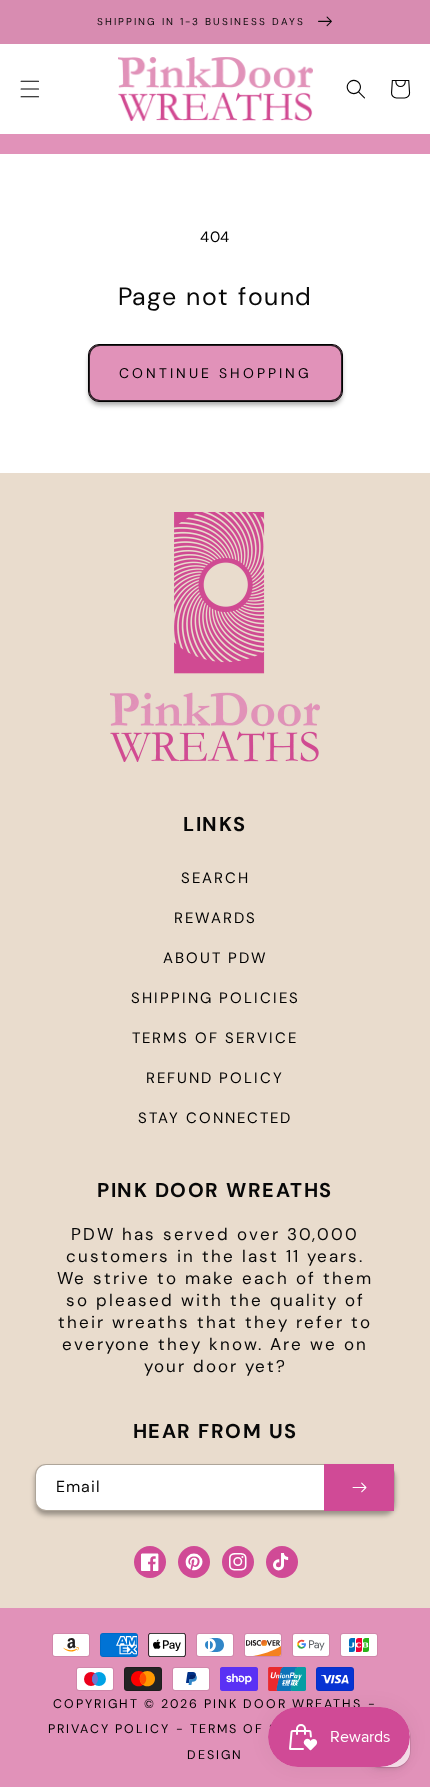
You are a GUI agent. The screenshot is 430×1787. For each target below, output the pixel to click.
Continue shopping (215, 373)
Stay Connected (215, 1118)
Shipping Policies (215, 998)
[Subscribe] (359, 1487)
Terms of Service (215, 1038)
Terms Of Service (260, 1729)
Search (215, 878)
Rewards (215, 918)
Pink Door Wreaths (283, 1704)
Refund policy (215, 1078)
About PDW (215, 958)
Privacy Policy (109, 1729)
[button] (30, 89)
